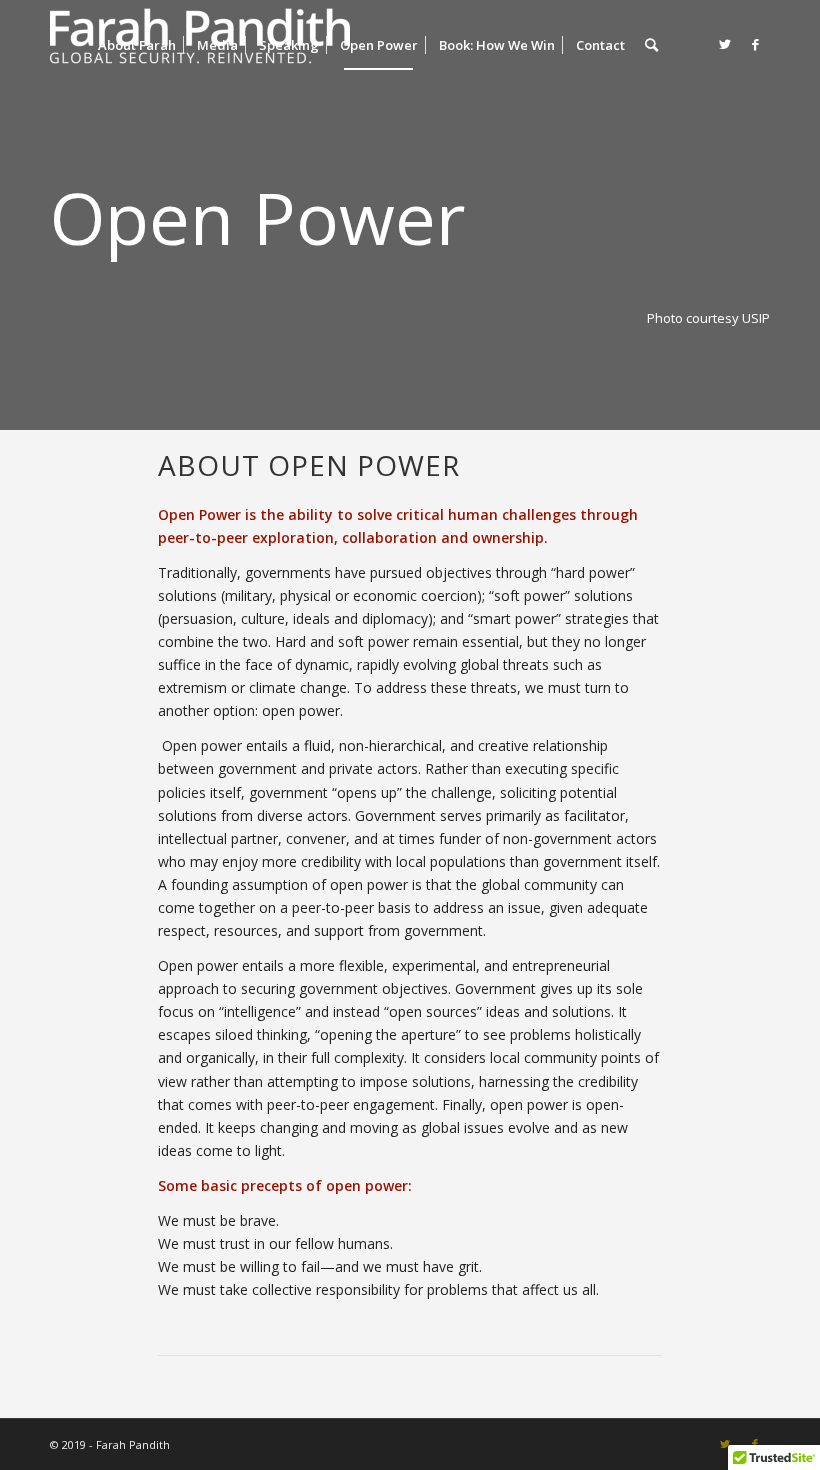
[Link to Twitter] (725, 44)
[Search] (651, 45)
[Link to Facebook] (755, 44)
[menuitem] (137, 45)
